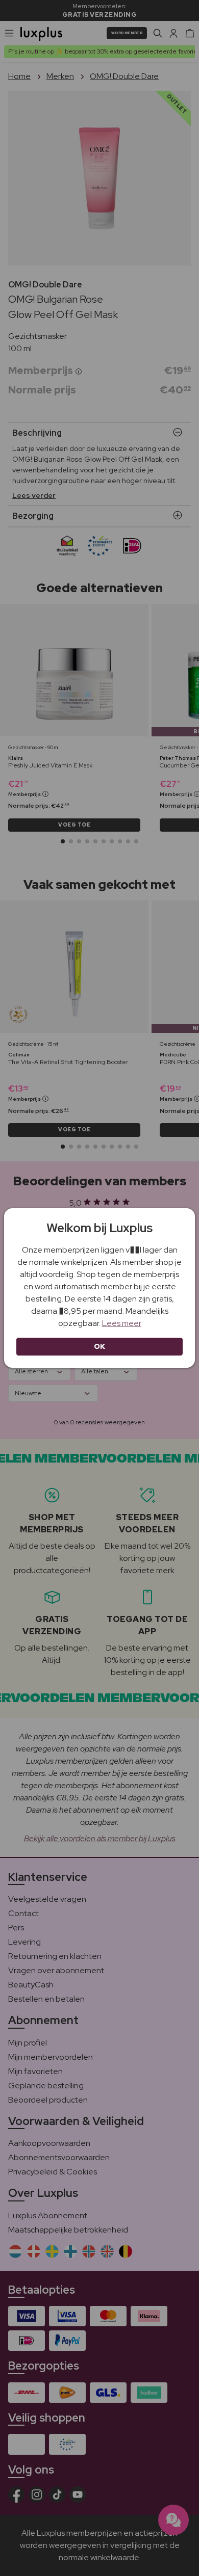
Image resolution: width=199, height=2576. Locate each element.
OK (100, 1346)
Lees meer (122, 1323)
